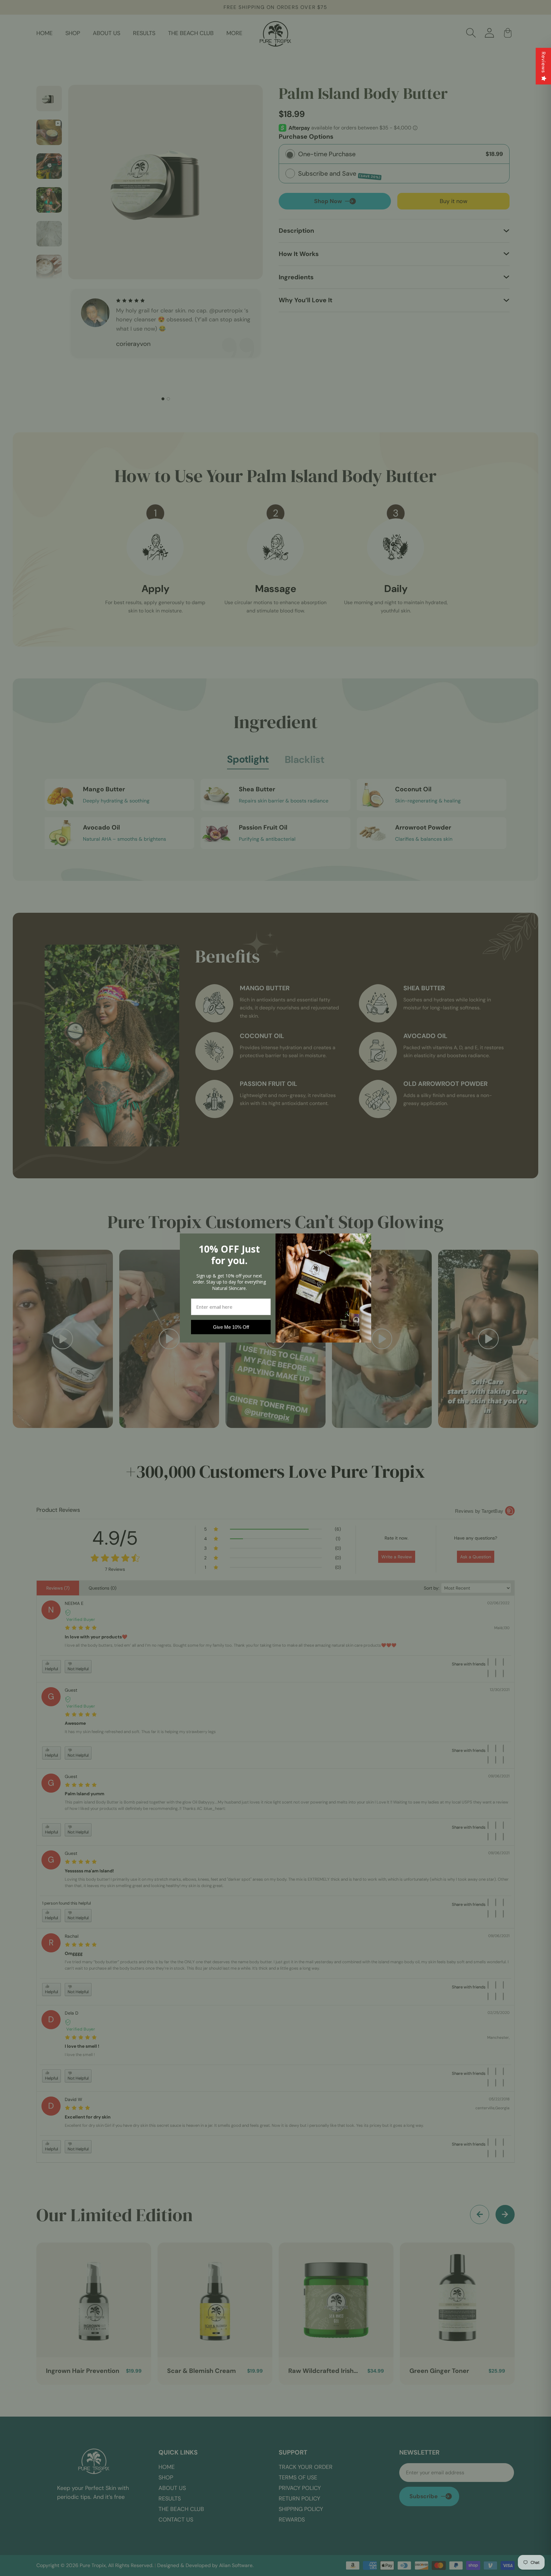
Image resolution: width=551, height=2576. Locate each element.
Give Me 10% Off (231, 1327)
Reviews (544, 62)
